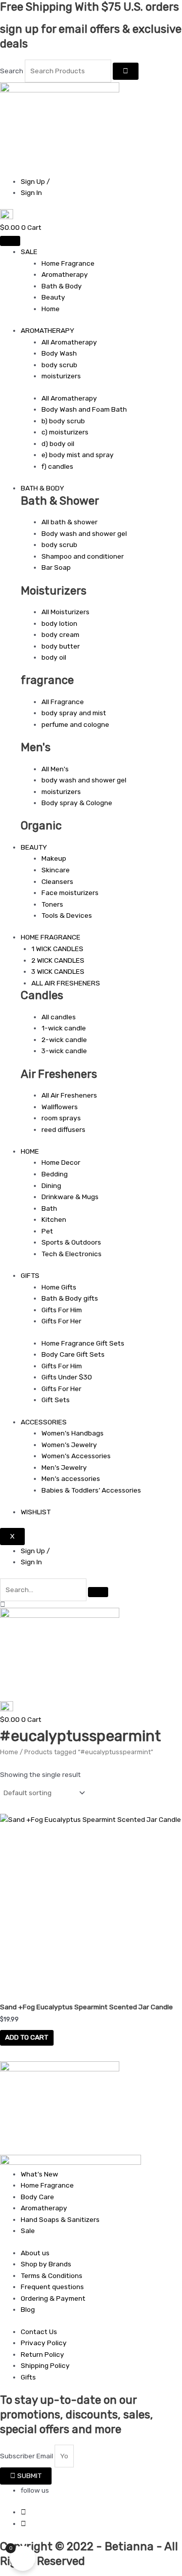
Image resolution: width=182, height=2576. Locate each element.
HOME (30, 1151)
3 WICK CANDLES (58, 971)
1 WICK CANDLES (57, 949)
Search (12, 71)
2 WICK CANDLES (58, 960)
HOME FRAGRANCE (51, 937)
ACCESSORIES (44, 1422)
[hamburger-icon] (10, 241)
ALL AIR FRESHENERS (66, 983)
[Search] (126, 71)
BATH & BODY (42, 488)
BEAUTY (34, 847)
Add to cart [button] (27, 2037)
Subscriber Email (27, 2456)
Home (9, 1752)
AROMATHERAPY (48, 330)
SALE (29, 252)
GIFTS (30, 1275)
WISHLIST (36, 1512)
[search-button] (98, 1592)
